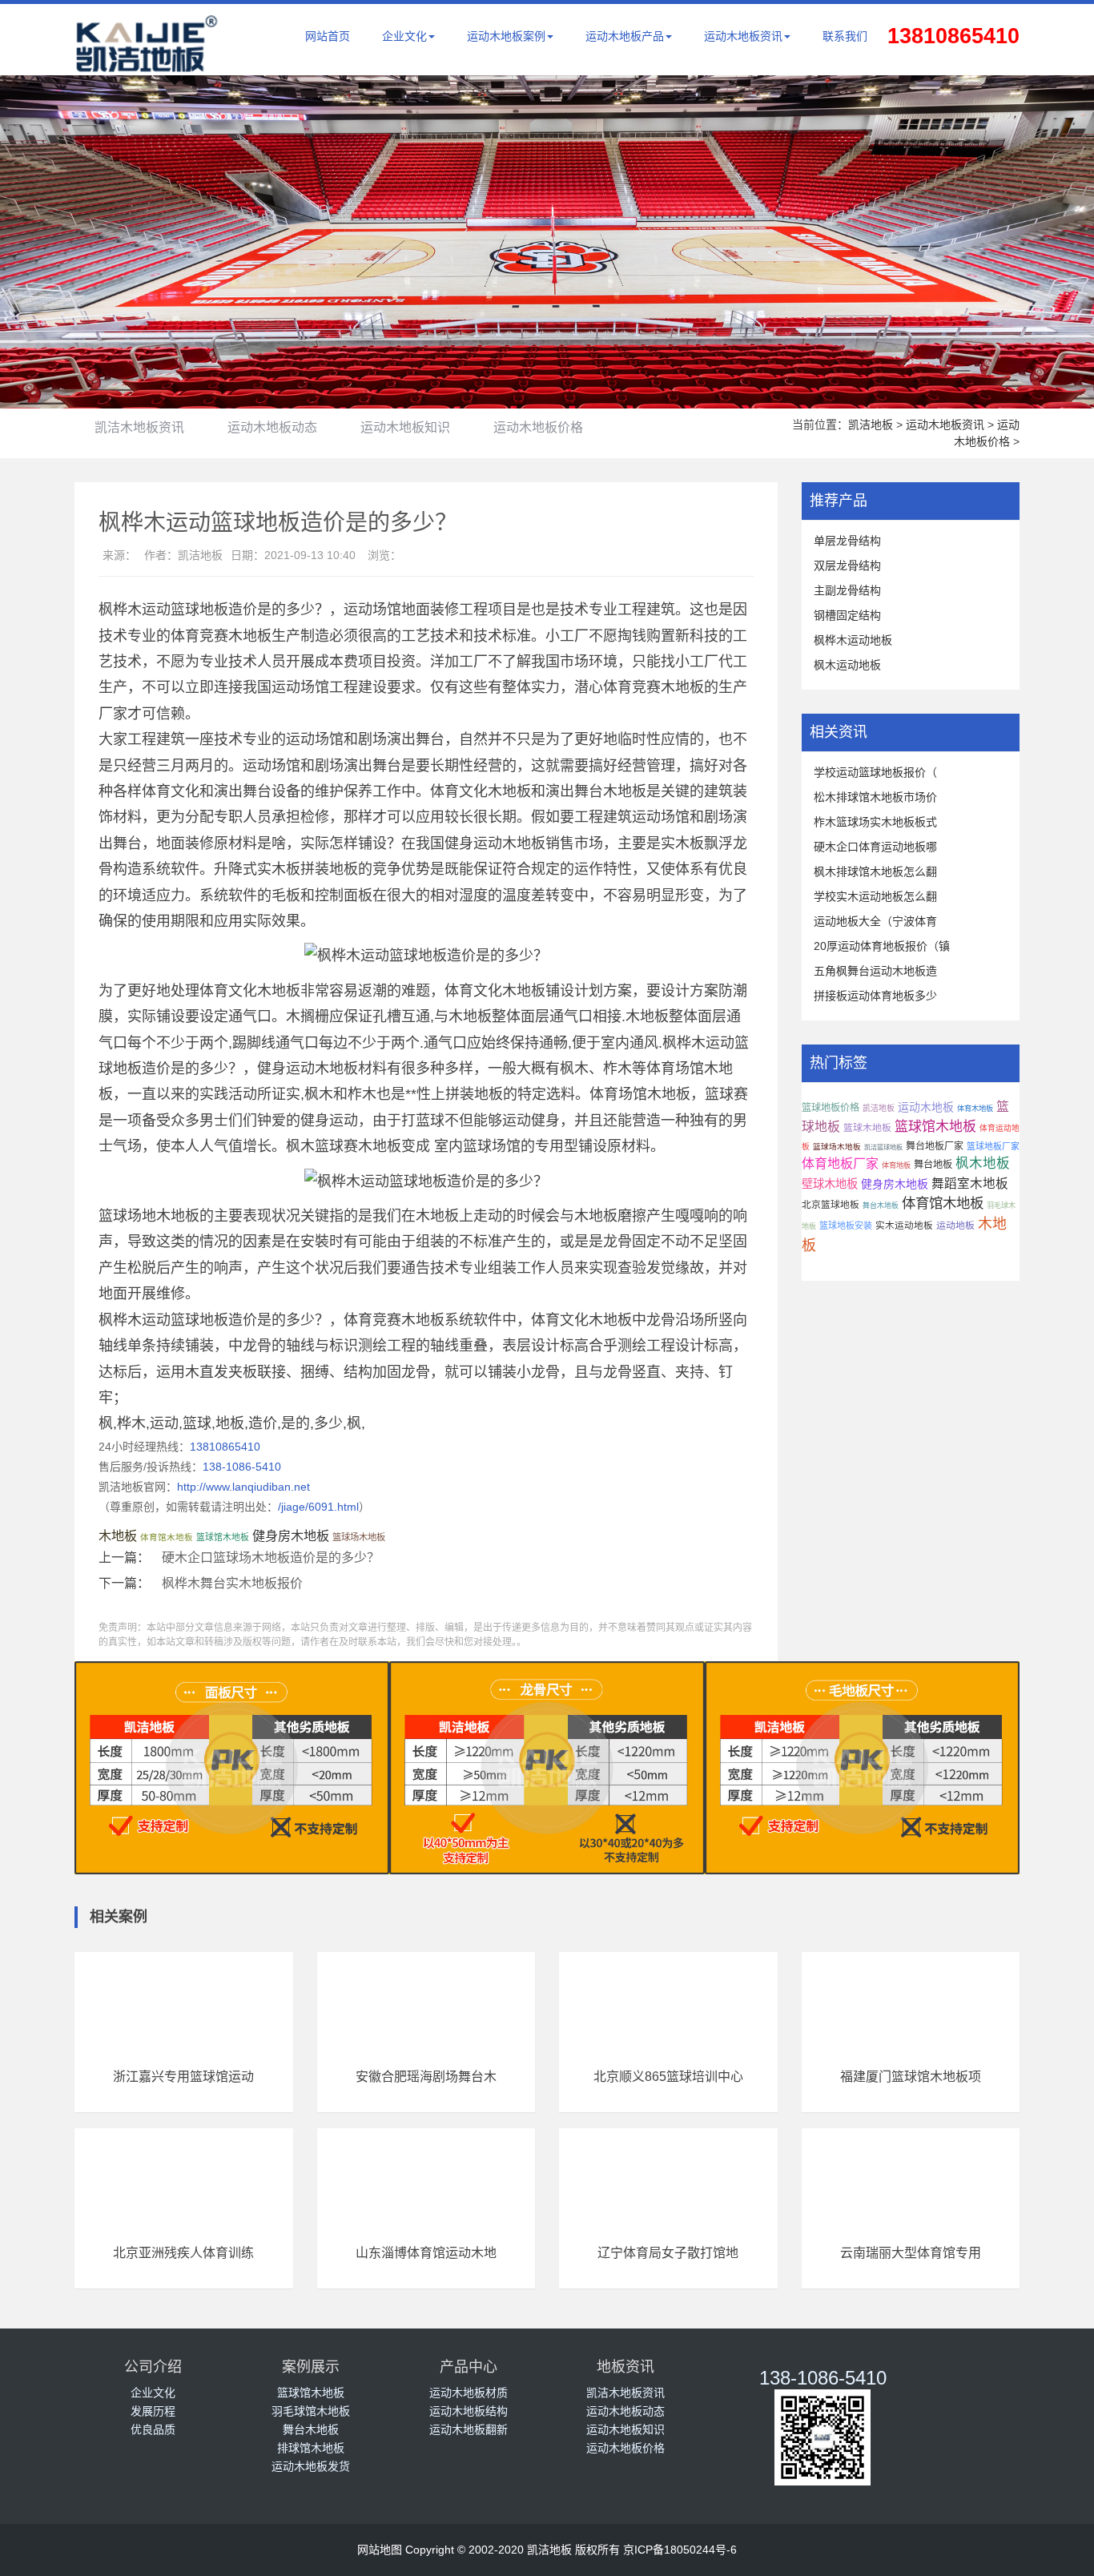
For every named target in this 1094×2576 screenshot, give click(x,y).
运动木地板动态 (272, 427)
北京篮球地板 (831, 1205)
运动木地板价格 (538, 427)
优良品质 (153, 2429)
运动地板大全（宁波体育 (875, 921)
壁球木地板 (830, 1184)
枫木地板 (983, 1163)
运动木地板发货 (311, 2466)
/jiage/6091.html (318, 1507)
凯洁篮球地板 (883, 1147)
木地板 (118, 1536)
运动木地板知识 (405, 427)
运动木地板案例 (506, 36)
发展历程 (153, 2411)
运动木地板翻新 (469, 2429)
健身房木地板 (291, 1536)
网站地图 (380, 2550)
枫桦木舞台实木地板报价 (232, 1583)
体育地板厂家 (840, 1163)
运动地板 (955, 1226)
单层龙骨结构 (847, 541)
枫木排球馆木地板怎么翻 (875, 871)
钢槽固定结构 (847, 615)
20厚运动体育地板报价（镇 (882, 946)
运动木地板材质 (469, 2393)
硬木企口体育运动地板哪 (875, 847)
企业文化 (404, 36)
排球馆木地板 (311, 2448)
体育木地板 (975, 1109)
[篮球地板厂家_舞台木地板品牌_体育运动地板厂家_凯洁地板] (147, 63)
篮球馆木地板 (223, 1537)
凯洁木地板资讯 (139, 427)
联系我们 (845, 36)
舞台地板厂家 (935, 1146)
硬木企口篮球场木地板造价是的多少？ (271, 1558)
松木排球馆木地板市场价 (875, 797)
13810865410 (225, 1447)
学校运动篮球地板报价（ (875, 772)
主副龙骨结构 (847, 590)
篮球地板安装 (846, 1226)
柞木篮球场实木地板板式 (875, 822)
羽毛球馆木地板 (311, 2411)
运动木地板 (926, 1107)
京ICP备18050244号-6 (680, 2550)
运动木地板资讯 (743, 36)
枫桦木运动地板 (853, 640)
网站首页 (328, 36)
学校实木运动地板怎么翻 (875, 896)
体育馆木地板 (167, 1537)
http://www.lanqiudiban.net (243, 1487)
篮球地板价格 (831, 1108)
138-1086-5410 (242, 1467)
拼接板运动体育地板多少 (875, 996)
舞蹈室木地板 (970, 1183)
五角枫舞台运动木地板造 (875, 971)
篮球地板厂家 (993, 1146)
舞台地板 (933, 1165)
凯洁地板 (871, 425)
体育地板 (896, 1165)
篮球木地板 (867, 1128)
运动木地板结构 (469, 2411)
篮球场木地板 (359, 1537)
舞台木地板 (881, 1205)
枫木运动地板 (847, 665)
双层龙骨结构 (847, 566)
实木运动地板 (904, 1226)
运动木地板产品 (625, 36)
